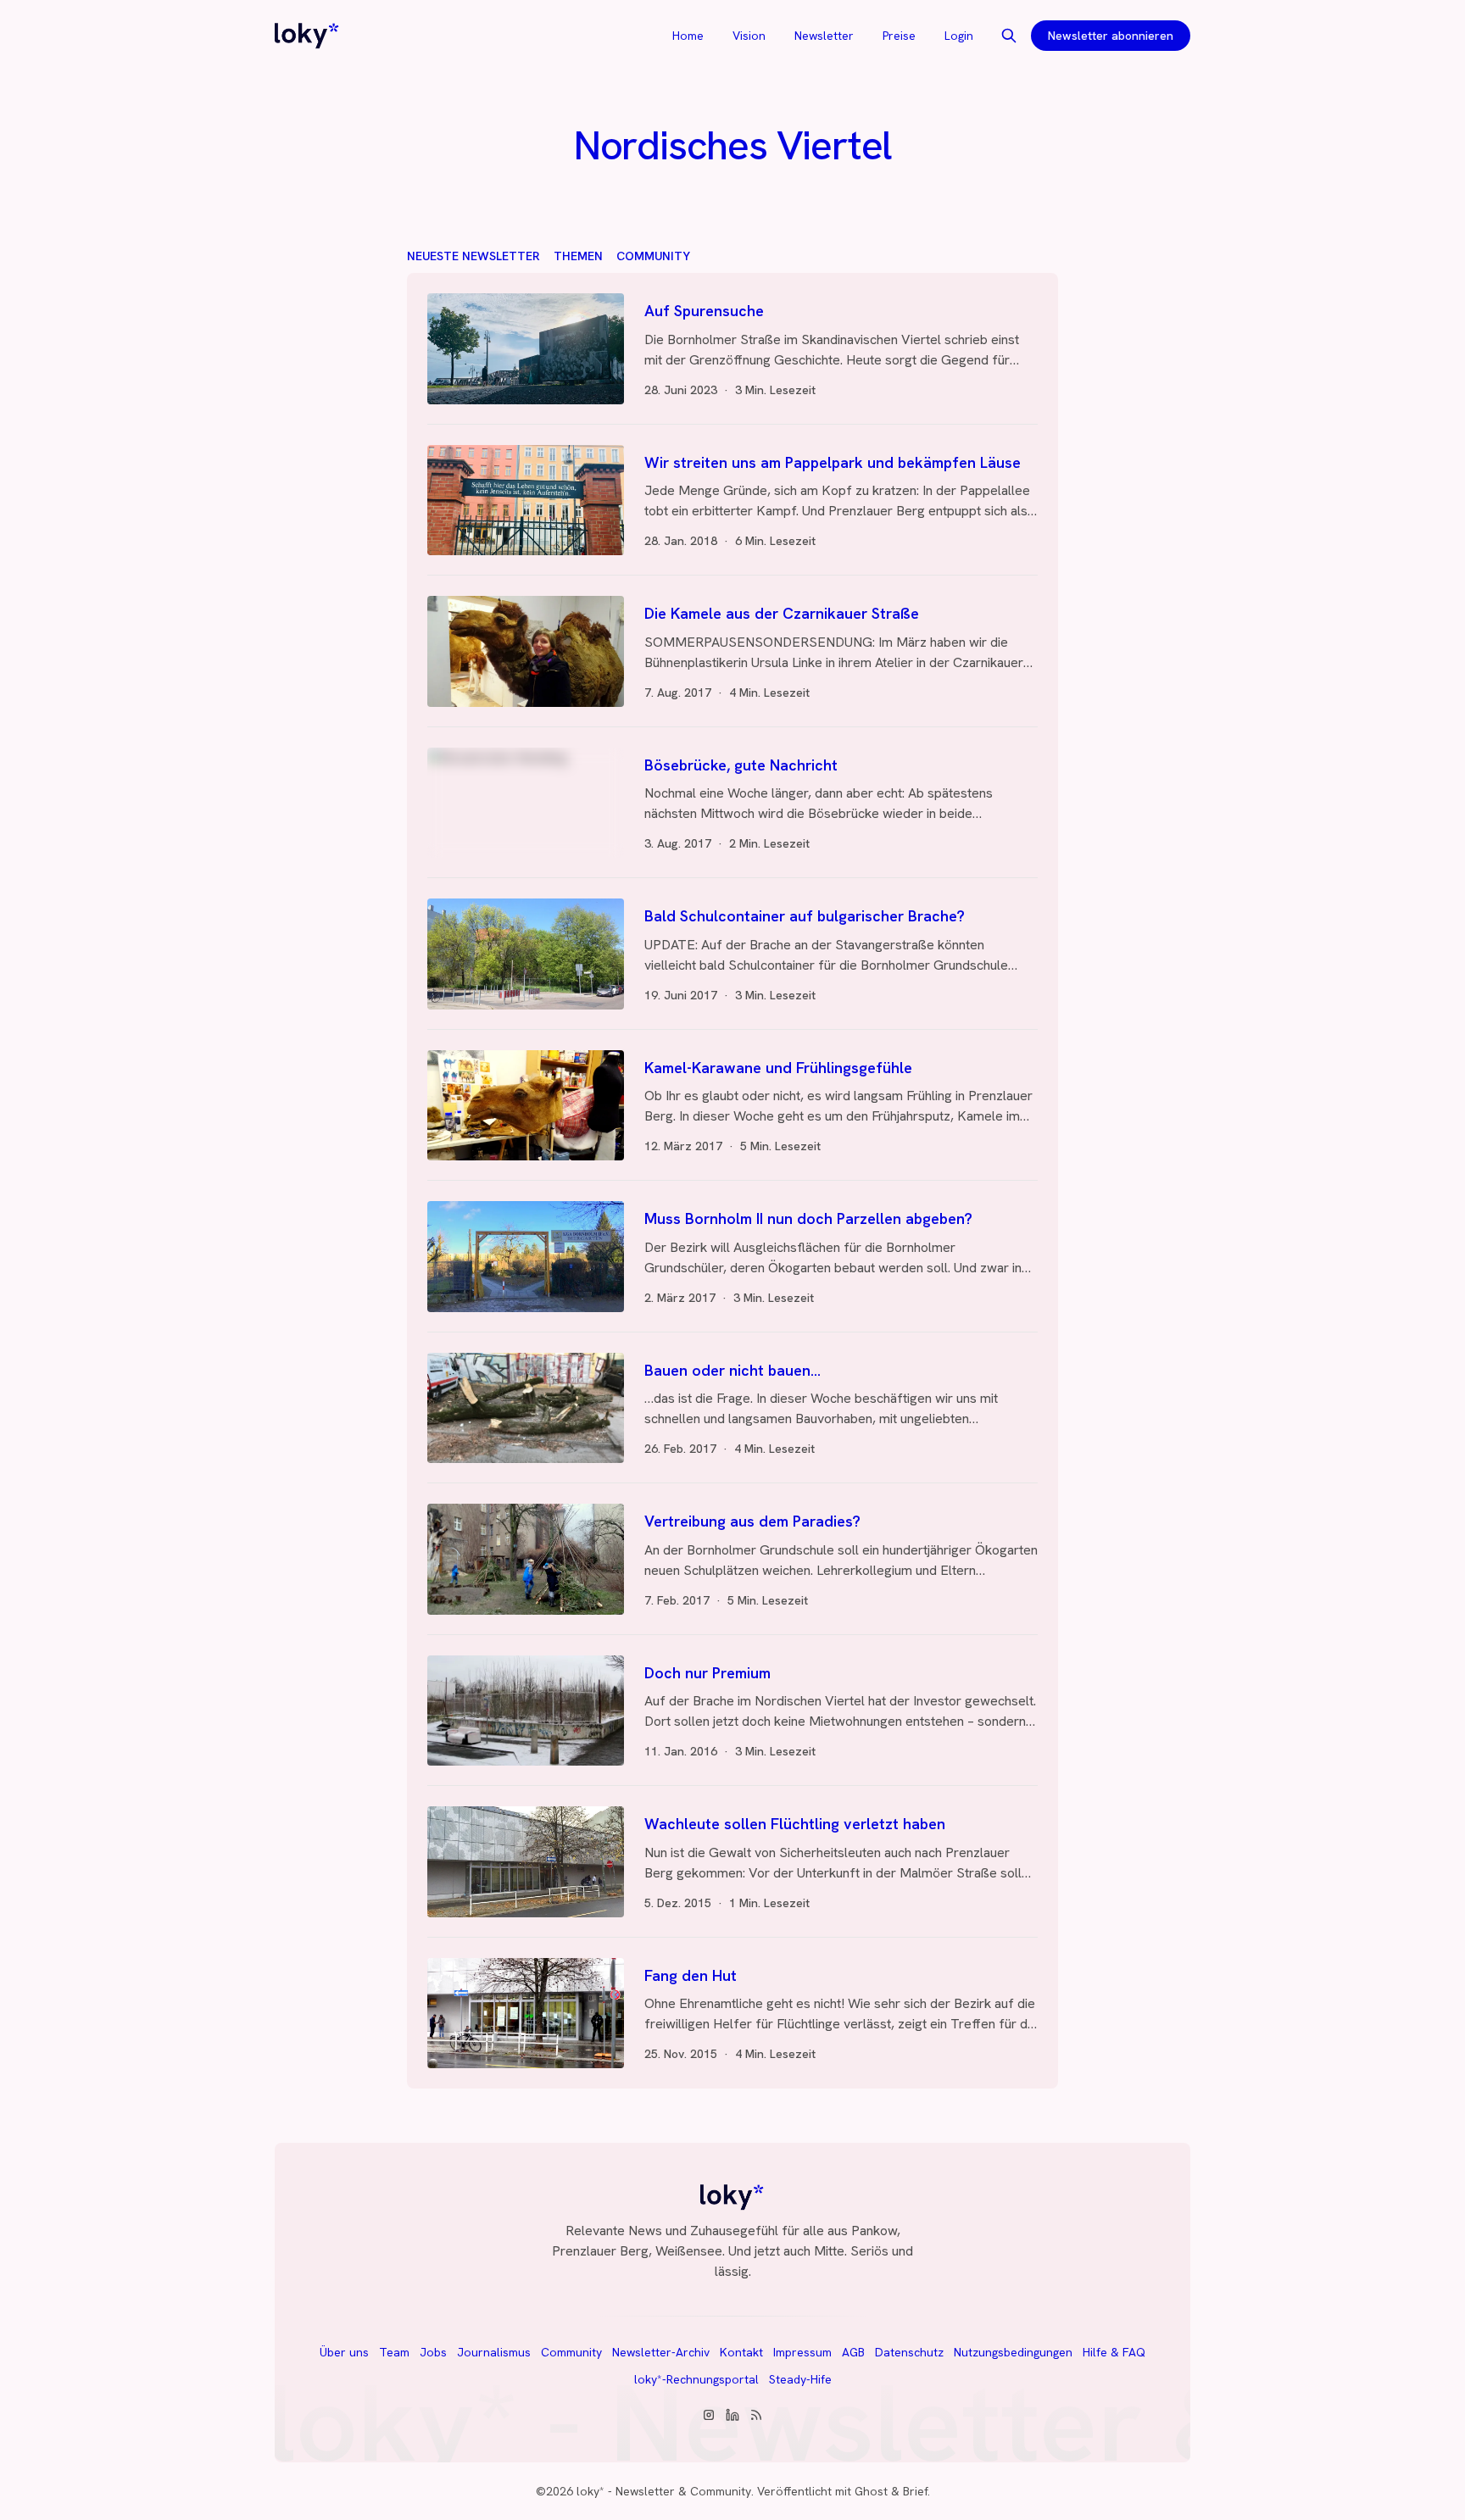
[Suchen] (1009, 36)
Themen (578, 256)
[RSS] (756, 2415)
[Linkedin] (732, 2415)
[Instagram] (709, 2415)
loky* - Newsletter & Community (664, 2491)
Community (653, 256)
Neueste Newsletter (473, 256)
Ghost (871, 2491)
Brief (915, 2491)
